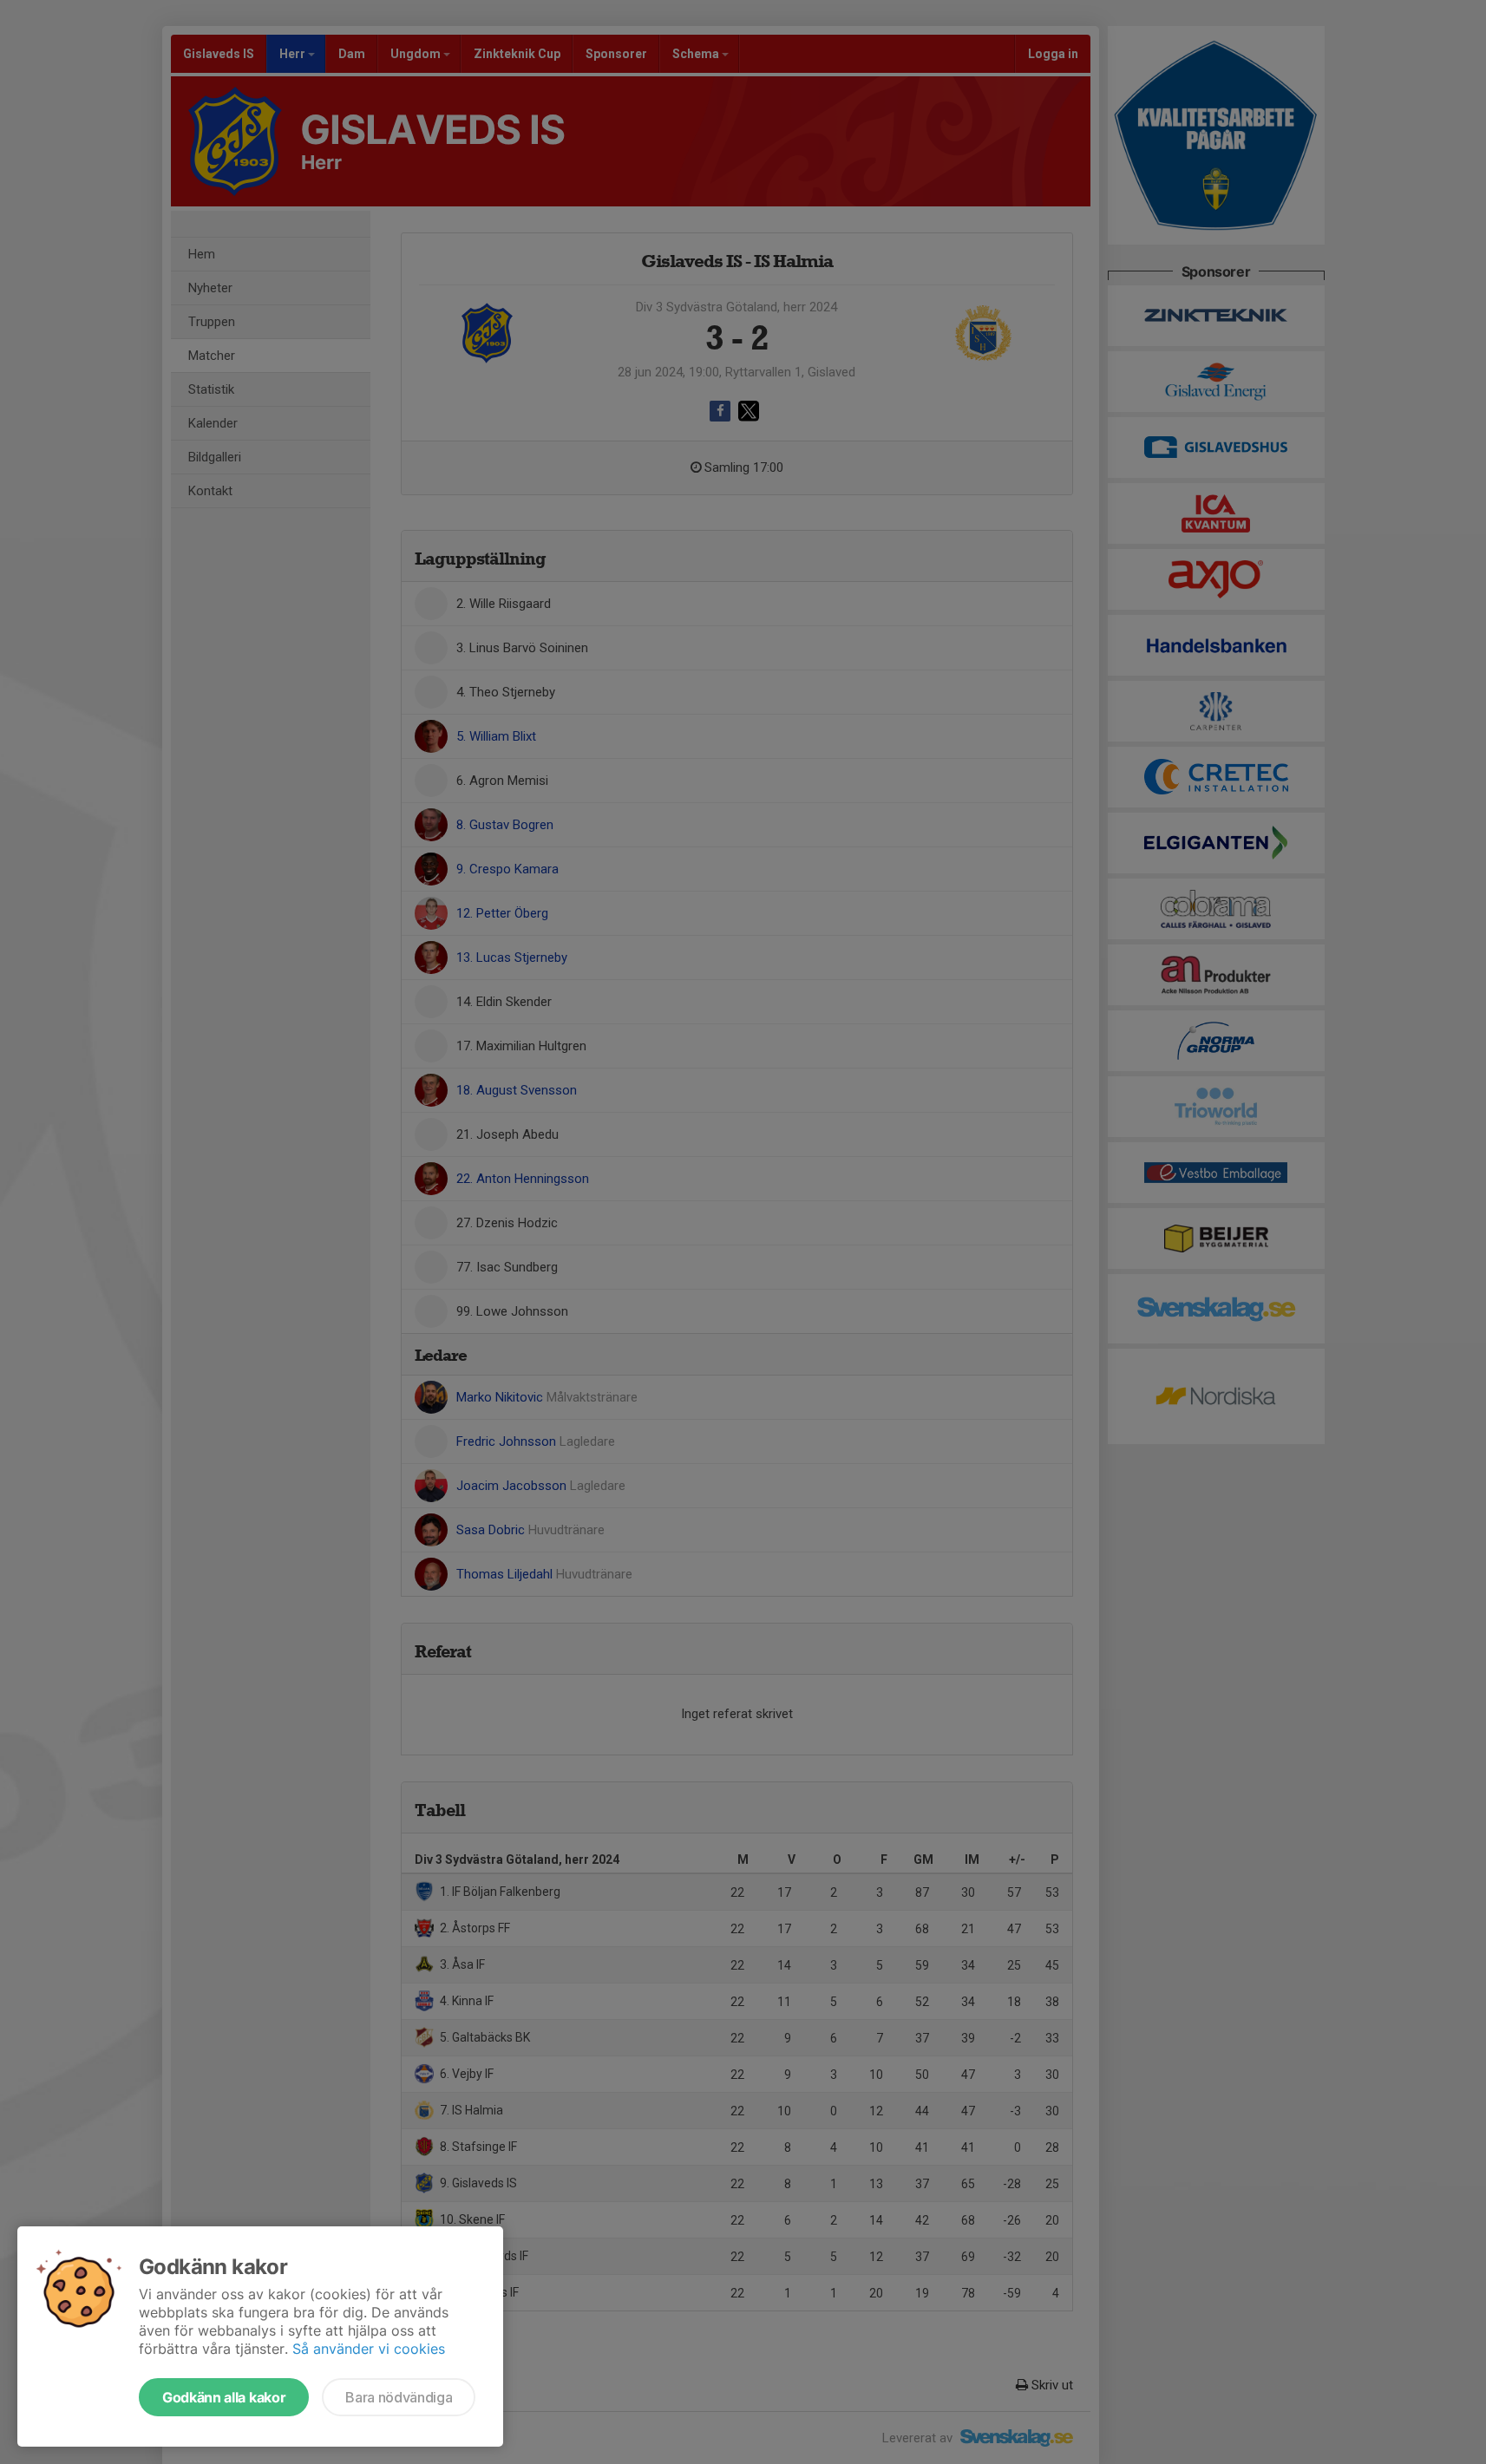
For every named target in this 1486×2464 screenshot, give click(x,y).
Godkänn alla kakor (224, 2397)
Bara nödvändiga (399, 2397)
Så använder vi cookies (369, 2349)
